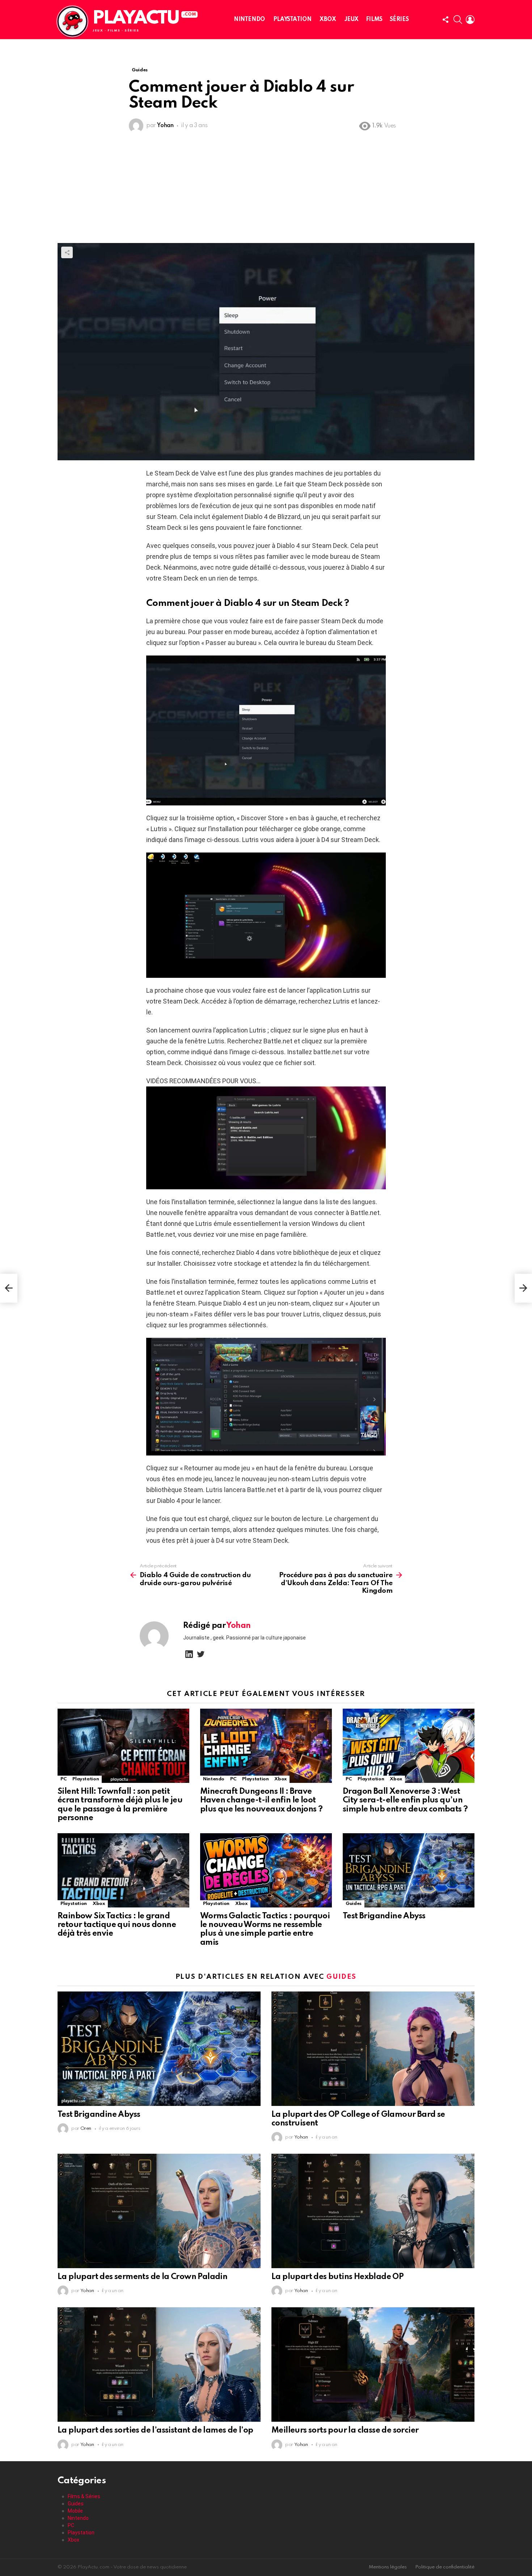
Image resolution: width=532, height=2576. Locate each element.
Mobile (75, 2511)
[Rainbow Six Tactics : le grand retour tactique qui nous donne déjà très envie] (123, 1870)
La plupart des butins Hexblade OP (337, 2277)
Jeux (352, 20)
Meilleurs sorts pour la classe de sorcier (345, 2430)
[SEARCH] (458, 20)
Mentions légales (388, 2567)
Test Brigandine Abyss (384, 1916)
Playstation (292, 20)
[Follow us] (446, 20)
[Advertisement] (266, 189)
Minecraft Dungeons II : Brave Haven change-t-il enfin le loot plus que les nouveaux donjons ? (261, 1800)
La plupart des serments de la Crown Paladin (142, 2277)
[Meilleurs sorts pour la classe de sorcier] (373, 2365)
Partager (67, 252)
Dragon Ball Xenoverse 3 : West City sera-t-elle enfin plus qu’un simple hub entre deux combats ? (405, 1800)
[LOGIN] (470, 20)
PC (64, 1779)
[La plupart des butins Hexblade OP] (373, 2211)
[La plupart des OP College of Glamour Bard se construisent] (373, 2049)
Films (374, 20)
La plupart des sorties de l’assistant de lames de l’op (155, 2430)
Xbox (328, 20)
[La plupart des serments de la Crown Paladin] (159, 2211)
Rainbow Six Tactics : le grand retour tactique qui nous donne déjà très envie (117, 1925)
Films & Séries (84, 2496)
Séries (399, 20)
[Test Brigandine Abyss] (409, 1870)
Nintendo (249, 20)
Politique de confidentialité (445, 2567)
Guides (354, 1904)
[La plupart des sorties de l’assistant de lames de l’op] (159, 2365)
